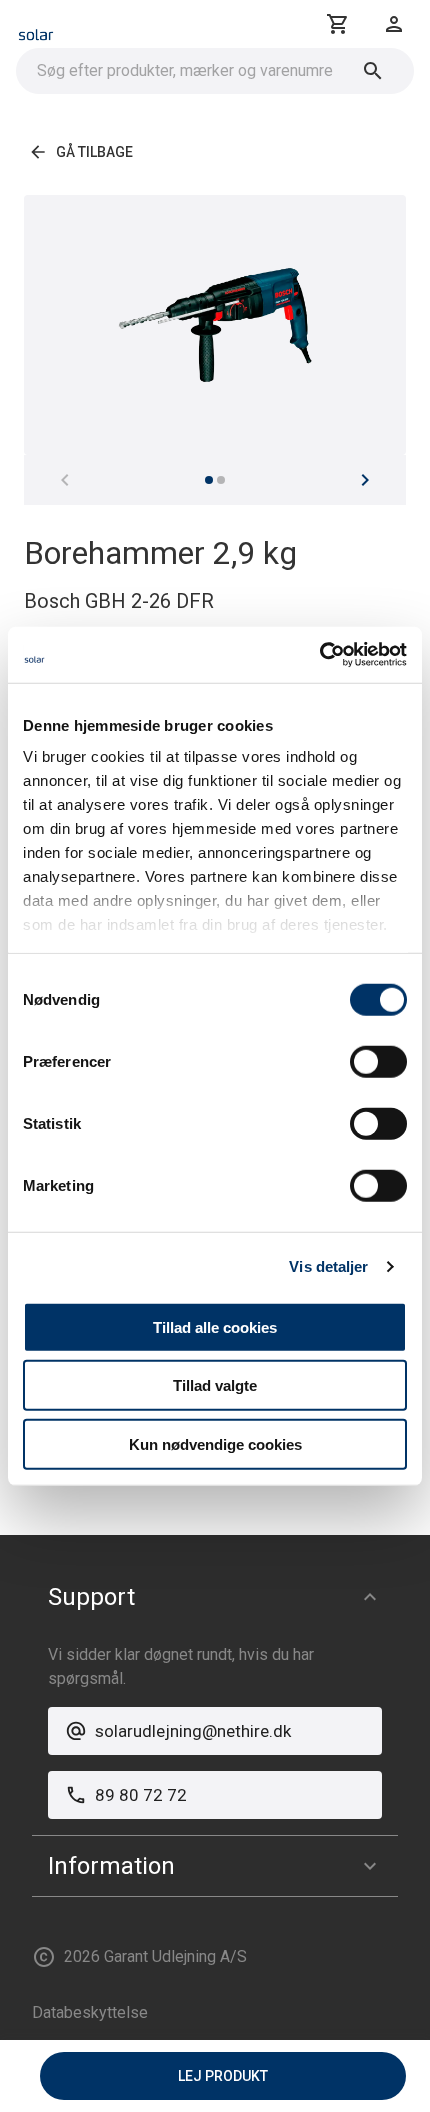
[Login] (394, 24)
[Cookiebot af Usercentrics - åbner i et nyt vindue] (319, 655)
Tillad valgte (215, 1385)
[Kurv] (338, 24)
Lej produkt (223, 2076)
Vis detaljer (328, 1266)
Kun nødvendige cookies (215, 1443)
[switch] (378, 1061)
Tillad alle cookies (215, 1326)
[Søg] (373, 71)
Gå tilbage (94, 152)
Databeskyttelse (90, 2012)
